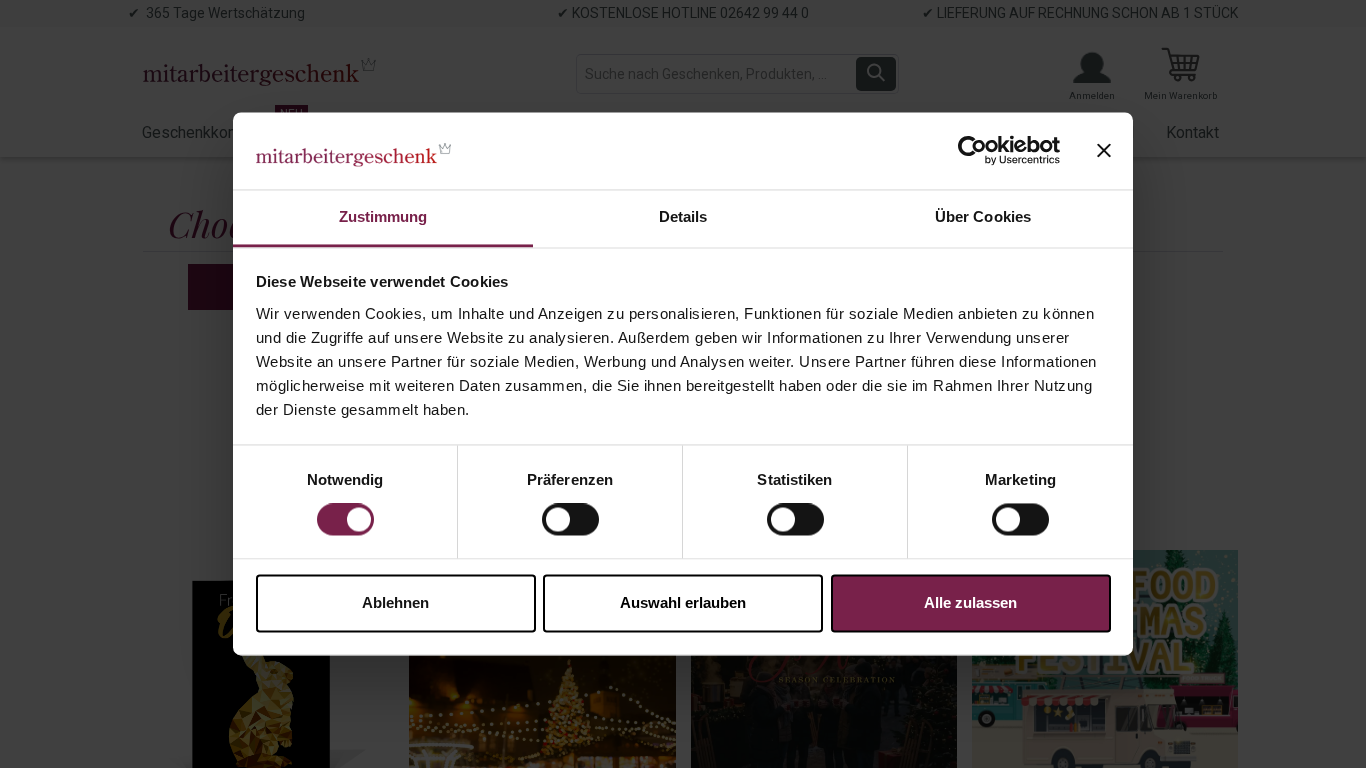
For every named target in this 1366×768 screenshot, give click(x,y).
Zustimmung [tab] (383, 216)
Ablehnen (395, 602)
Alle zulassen (970, 602)
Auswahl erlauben (683, 602)
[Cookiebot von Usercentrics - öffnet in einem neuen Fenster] (972, 151)
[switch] (570, 520)
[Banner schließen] (1104, 151)
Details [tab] (683, 216)
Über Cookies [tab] (983, 216)
